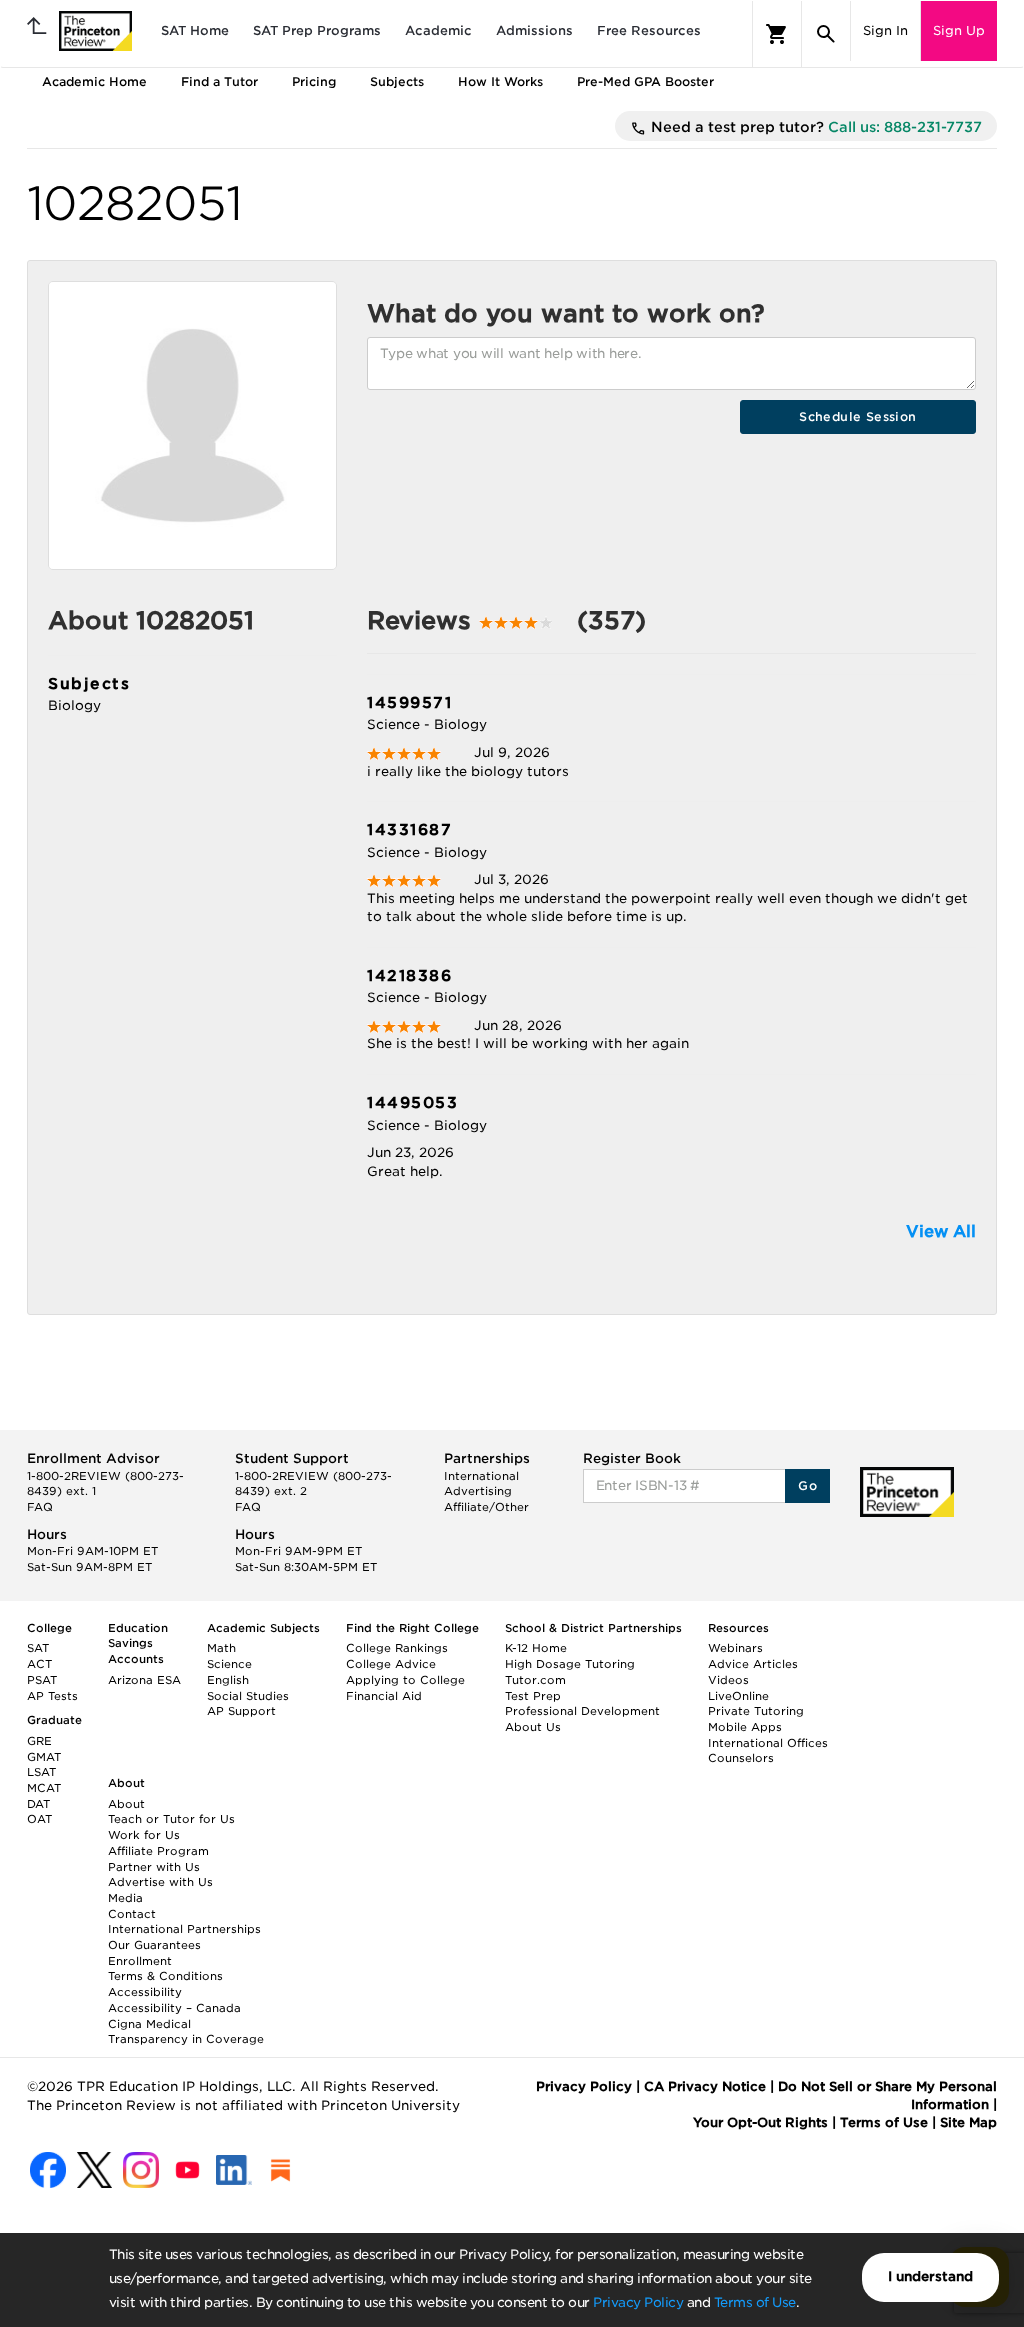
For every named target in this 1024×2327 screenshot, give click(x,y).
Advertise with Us (160, 1882)
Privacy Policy (638, 2302)
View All (941, 1231)
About (126, 1804)
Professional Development (582, 1711)
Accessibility (145, 1992)
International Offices (768, 1743)
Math (221, 1648)
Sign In (885, 30)
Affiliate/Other (486, 1507)
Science (229, 1664)
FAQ (40, 1507)
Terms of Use (755, 2302)
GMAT (44, 1757)
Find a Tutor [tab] (219, 81)
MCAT (44, 1788)
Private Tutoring (756, 1711)
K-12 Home (536, 1648)
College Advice (391, 1664)
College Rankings (397, 1648)
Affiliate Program (158, 1851)
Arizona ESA (144, 1680)
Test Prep (533, 1696)
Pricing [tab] (314, 81)
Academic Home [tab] (94, 81)
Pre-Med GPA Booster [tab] (645, 81)
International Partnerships (184, 1929)
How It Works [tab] (500, 81)
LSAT (41, 1772)
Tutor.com (535, 1680)
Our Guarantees (154, 1945)
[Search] (826, 34)
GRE (39, 1741)
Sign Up (959, 30)
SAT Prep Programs (317, 30)
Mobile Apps (745, 1727)
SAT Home (195, 30)
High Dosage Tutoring (570, 1664)
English (228, 1680)
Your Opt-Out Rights (760, 2122)
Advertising (478, 1491)
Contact (132, 1914)
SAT (38, 1648)
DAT (38, 1804)
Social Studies (248, 1696)
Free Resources (649, 30)
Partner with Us (154, 1867)
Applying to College (405, 1680)
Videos (728, 1680)
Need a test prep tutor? (814, 127)
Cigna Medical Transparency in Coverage (186, 2032)
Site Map (968, 2122)
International (481, 1476)
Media (125, 1898)
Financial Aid (384, 1696)
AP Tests (52, 1696)
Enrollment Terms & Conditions (165, 1969)
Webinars (735, 1648)
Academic (438, 30)
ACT (39, 1664)
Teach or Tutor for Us (171, 1819)
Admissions (534, 30)
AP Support (241, 1711)
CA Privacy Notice (705, 2086)
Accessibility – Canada (174, 2008)
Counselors (741, 1758)
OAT (39, 1819)
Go (807, 1485)
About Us (533, 1727)
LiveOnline (738, 1696)
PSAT (42, 1680)
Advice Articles (753, 1664)
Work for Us (144, 1835)
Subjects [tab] (397, 81)
